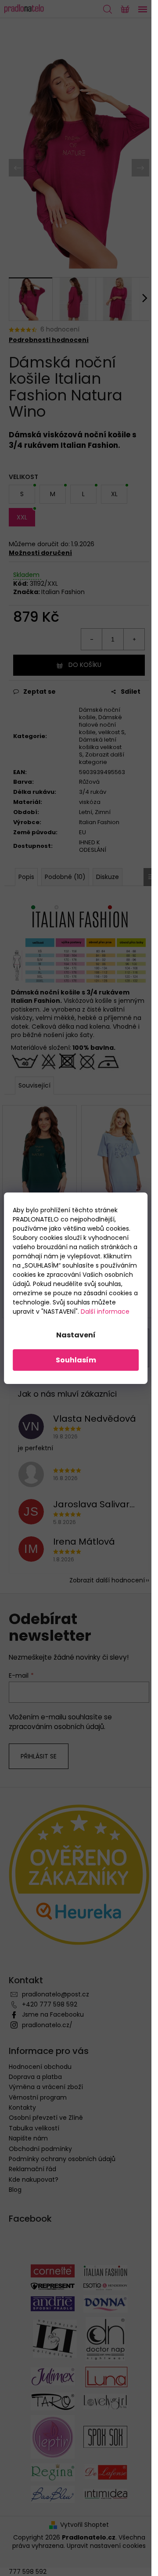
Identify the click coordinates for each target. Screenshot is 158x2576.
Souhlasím (76, 1360)
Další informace (105, 1311)
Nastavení (76, 1335)
